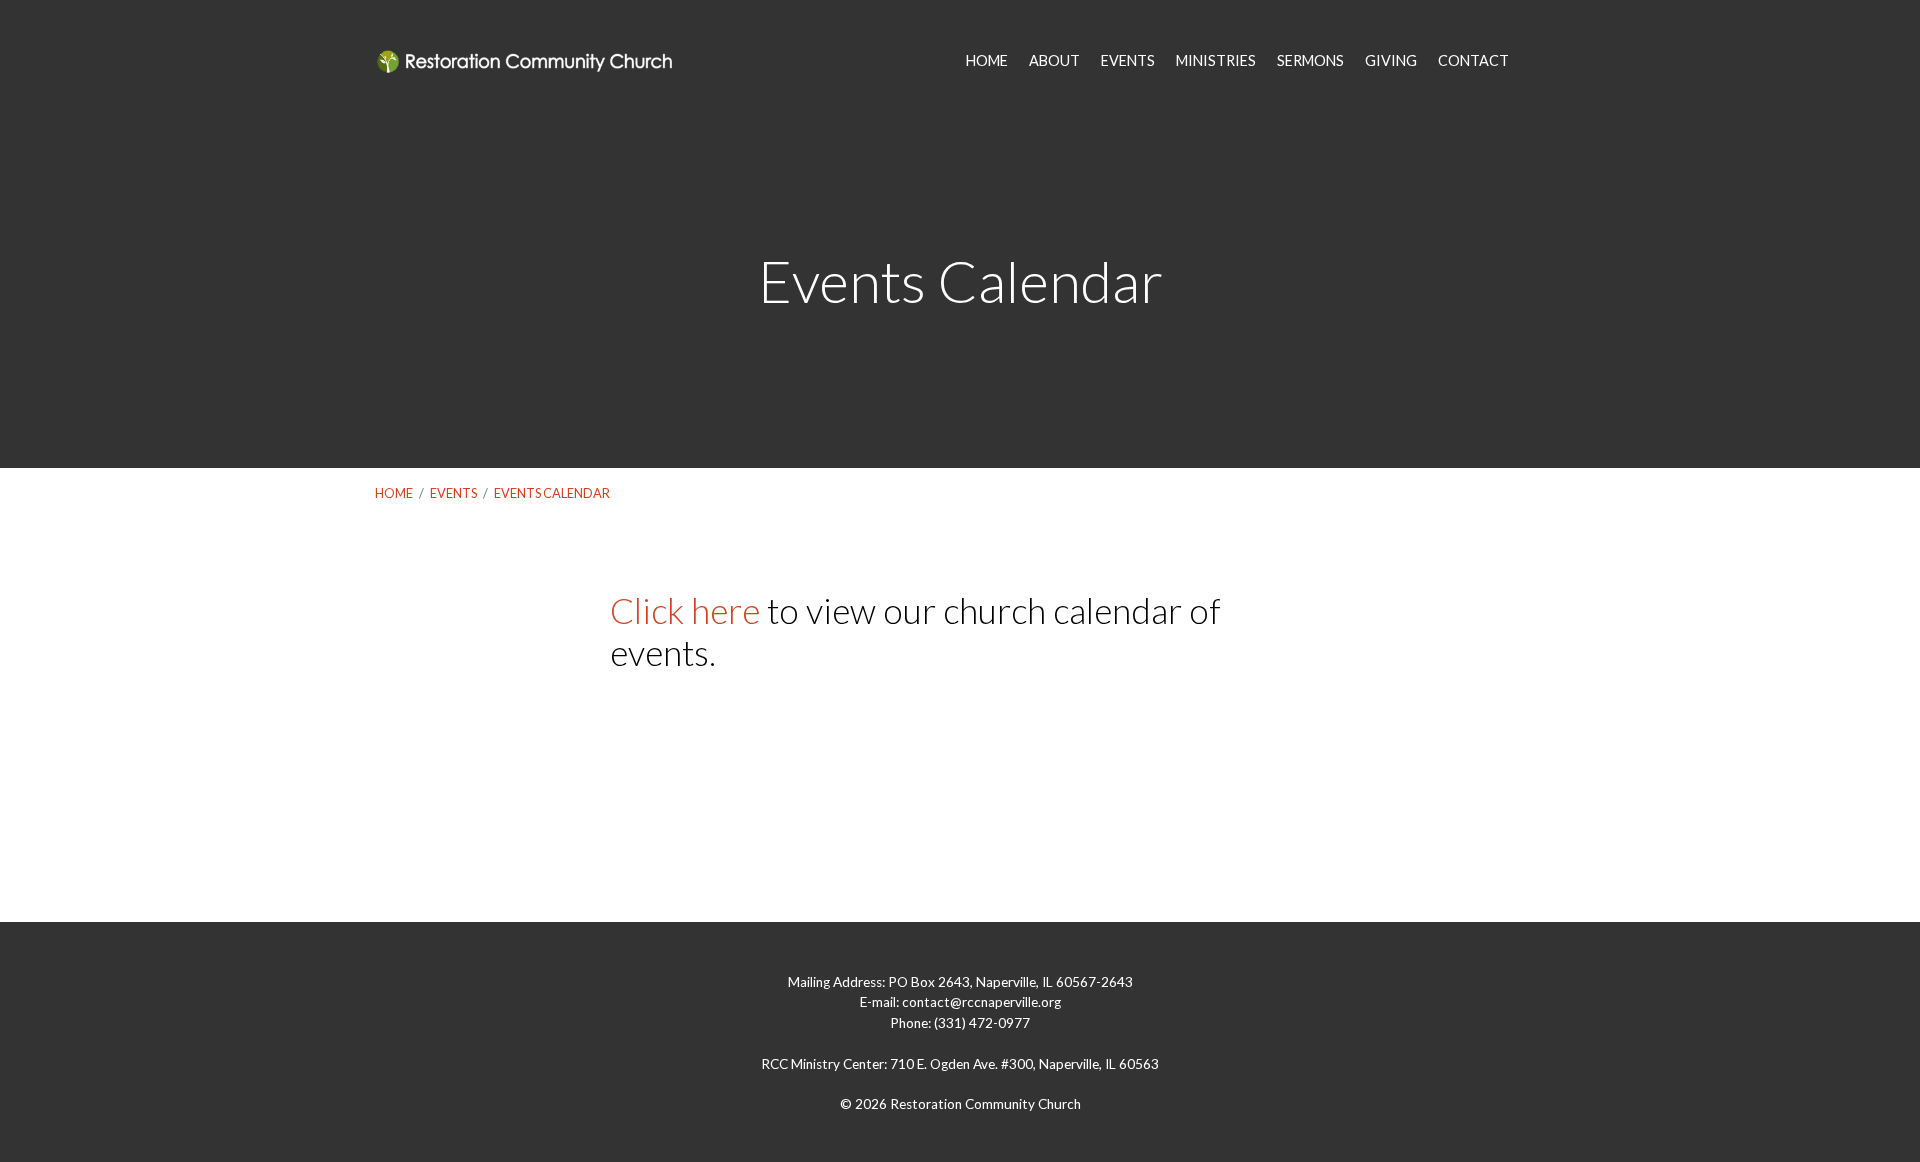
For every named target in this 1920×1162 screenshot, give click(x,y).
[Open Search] (1539, 62)
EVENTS (1128, 61)
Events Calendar (552, 493)
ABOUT (1054, 61)
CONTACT (1473, 61)
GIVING (1391, 61)
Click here (685, 610)
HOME (987, 61)
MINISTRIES (1216, 61)
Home (394, 493)
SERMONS (1310, 61)
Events (453, 493)
